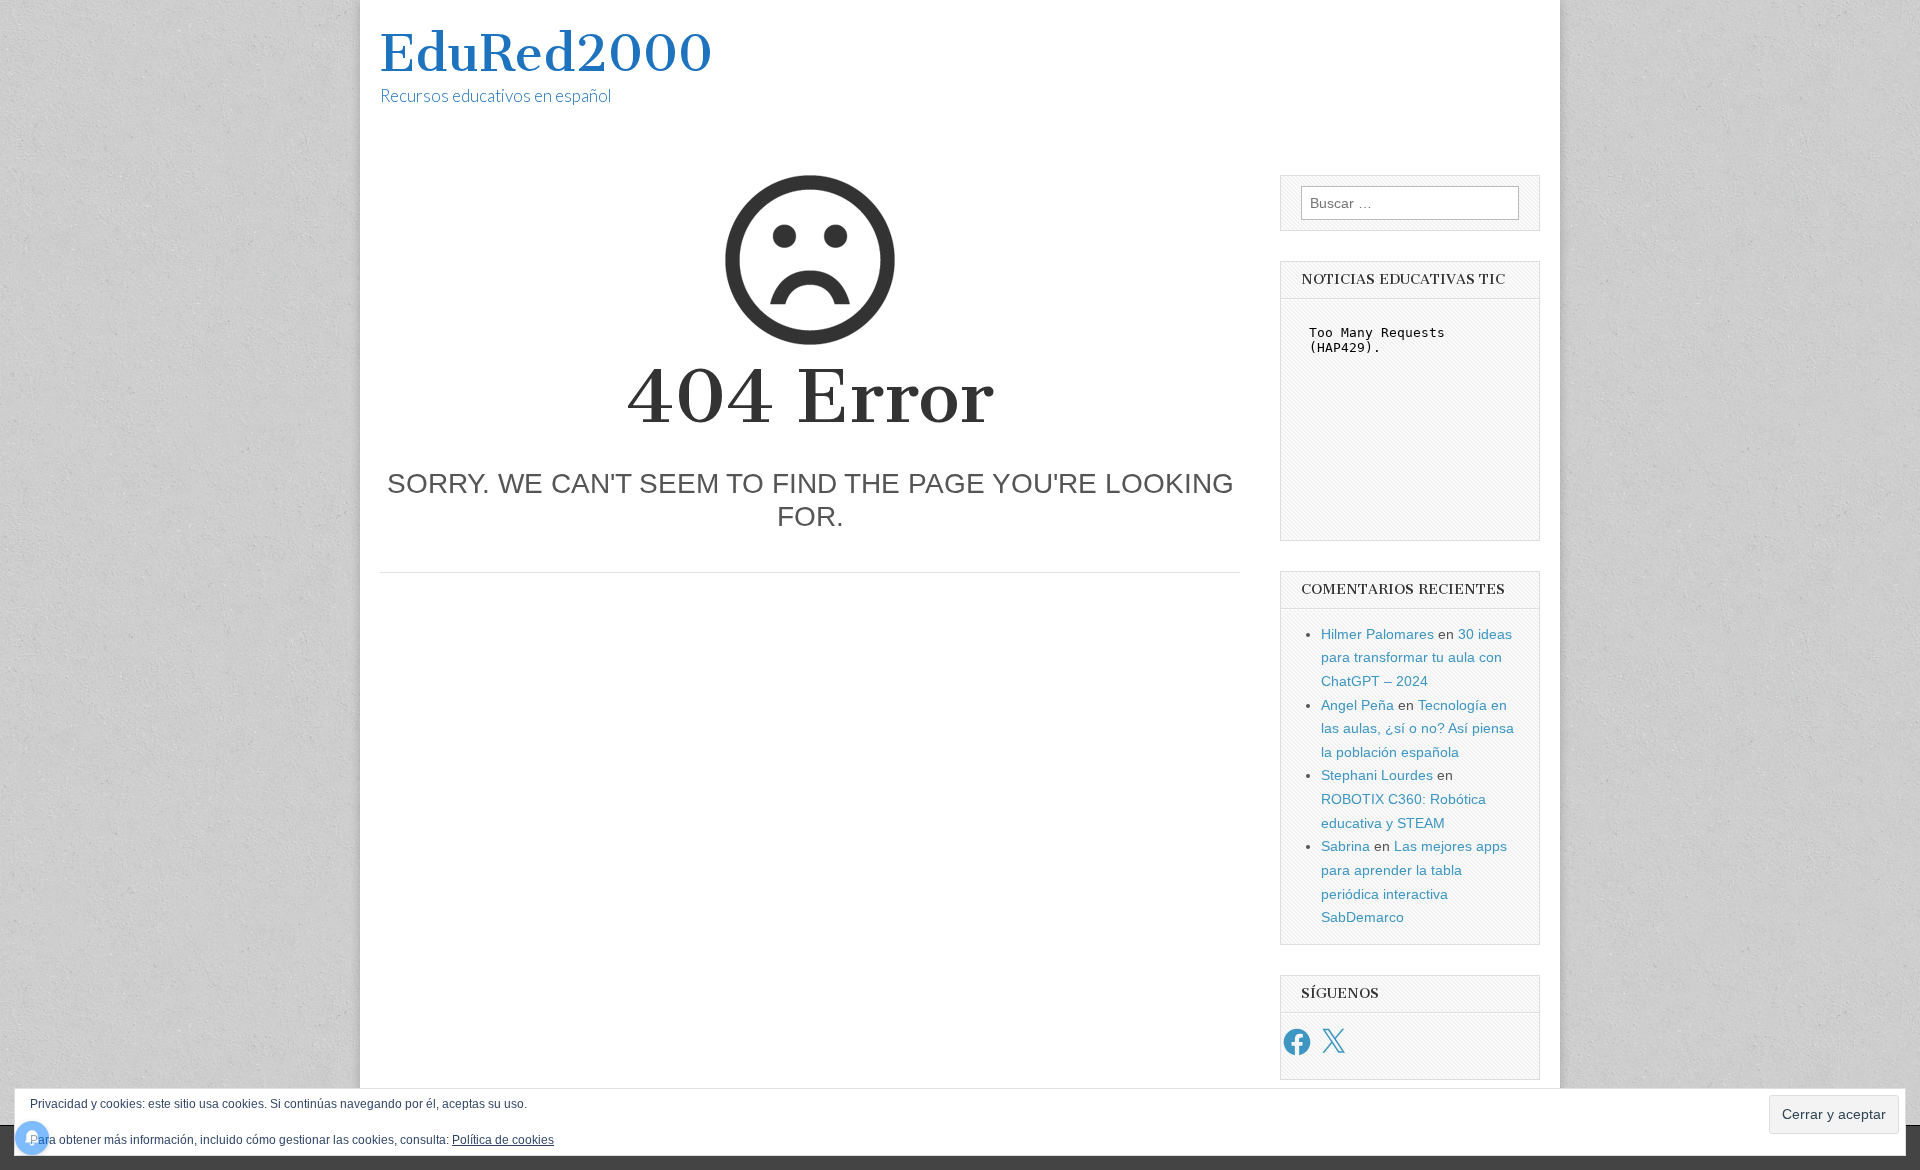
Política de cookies (503, 1140)
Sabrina (1345, 846)
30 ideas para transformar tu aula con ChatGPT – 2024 (1416, 657)
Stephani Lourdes (1377, 775)
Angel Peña (1357, 705)
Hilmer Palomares (1377, 634)
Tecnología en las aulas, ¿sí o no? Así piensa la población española (1417, 728)
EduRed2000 (546, 53)
